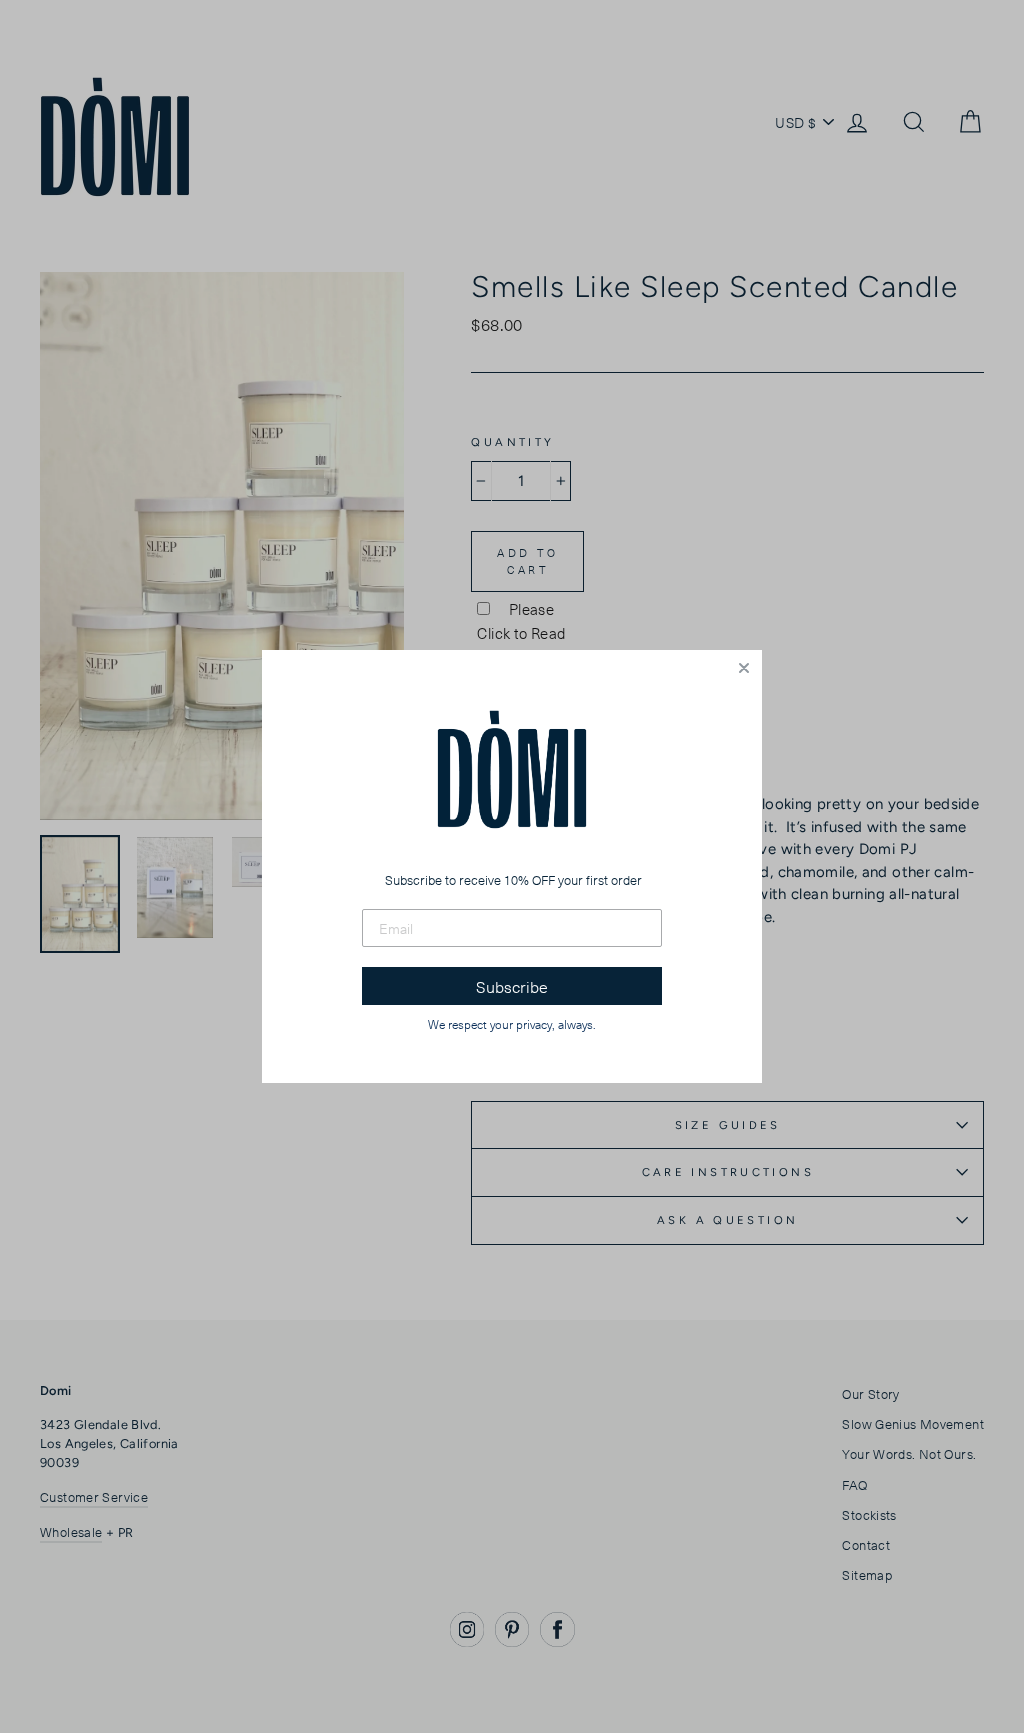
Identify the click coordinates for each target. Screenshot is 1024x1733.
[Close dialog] (744, 668)
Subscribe (512, 986)
